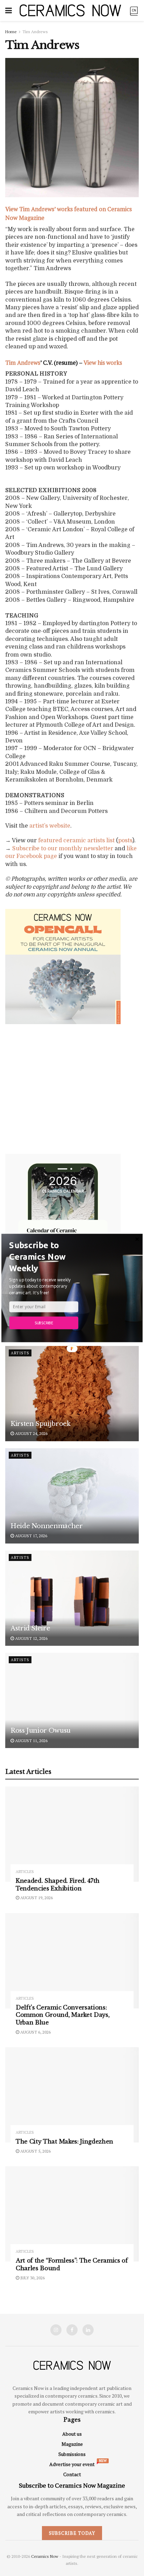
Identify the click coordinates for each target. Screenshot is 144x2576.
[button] (44, 1257)
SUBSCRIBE (44, 1323)
